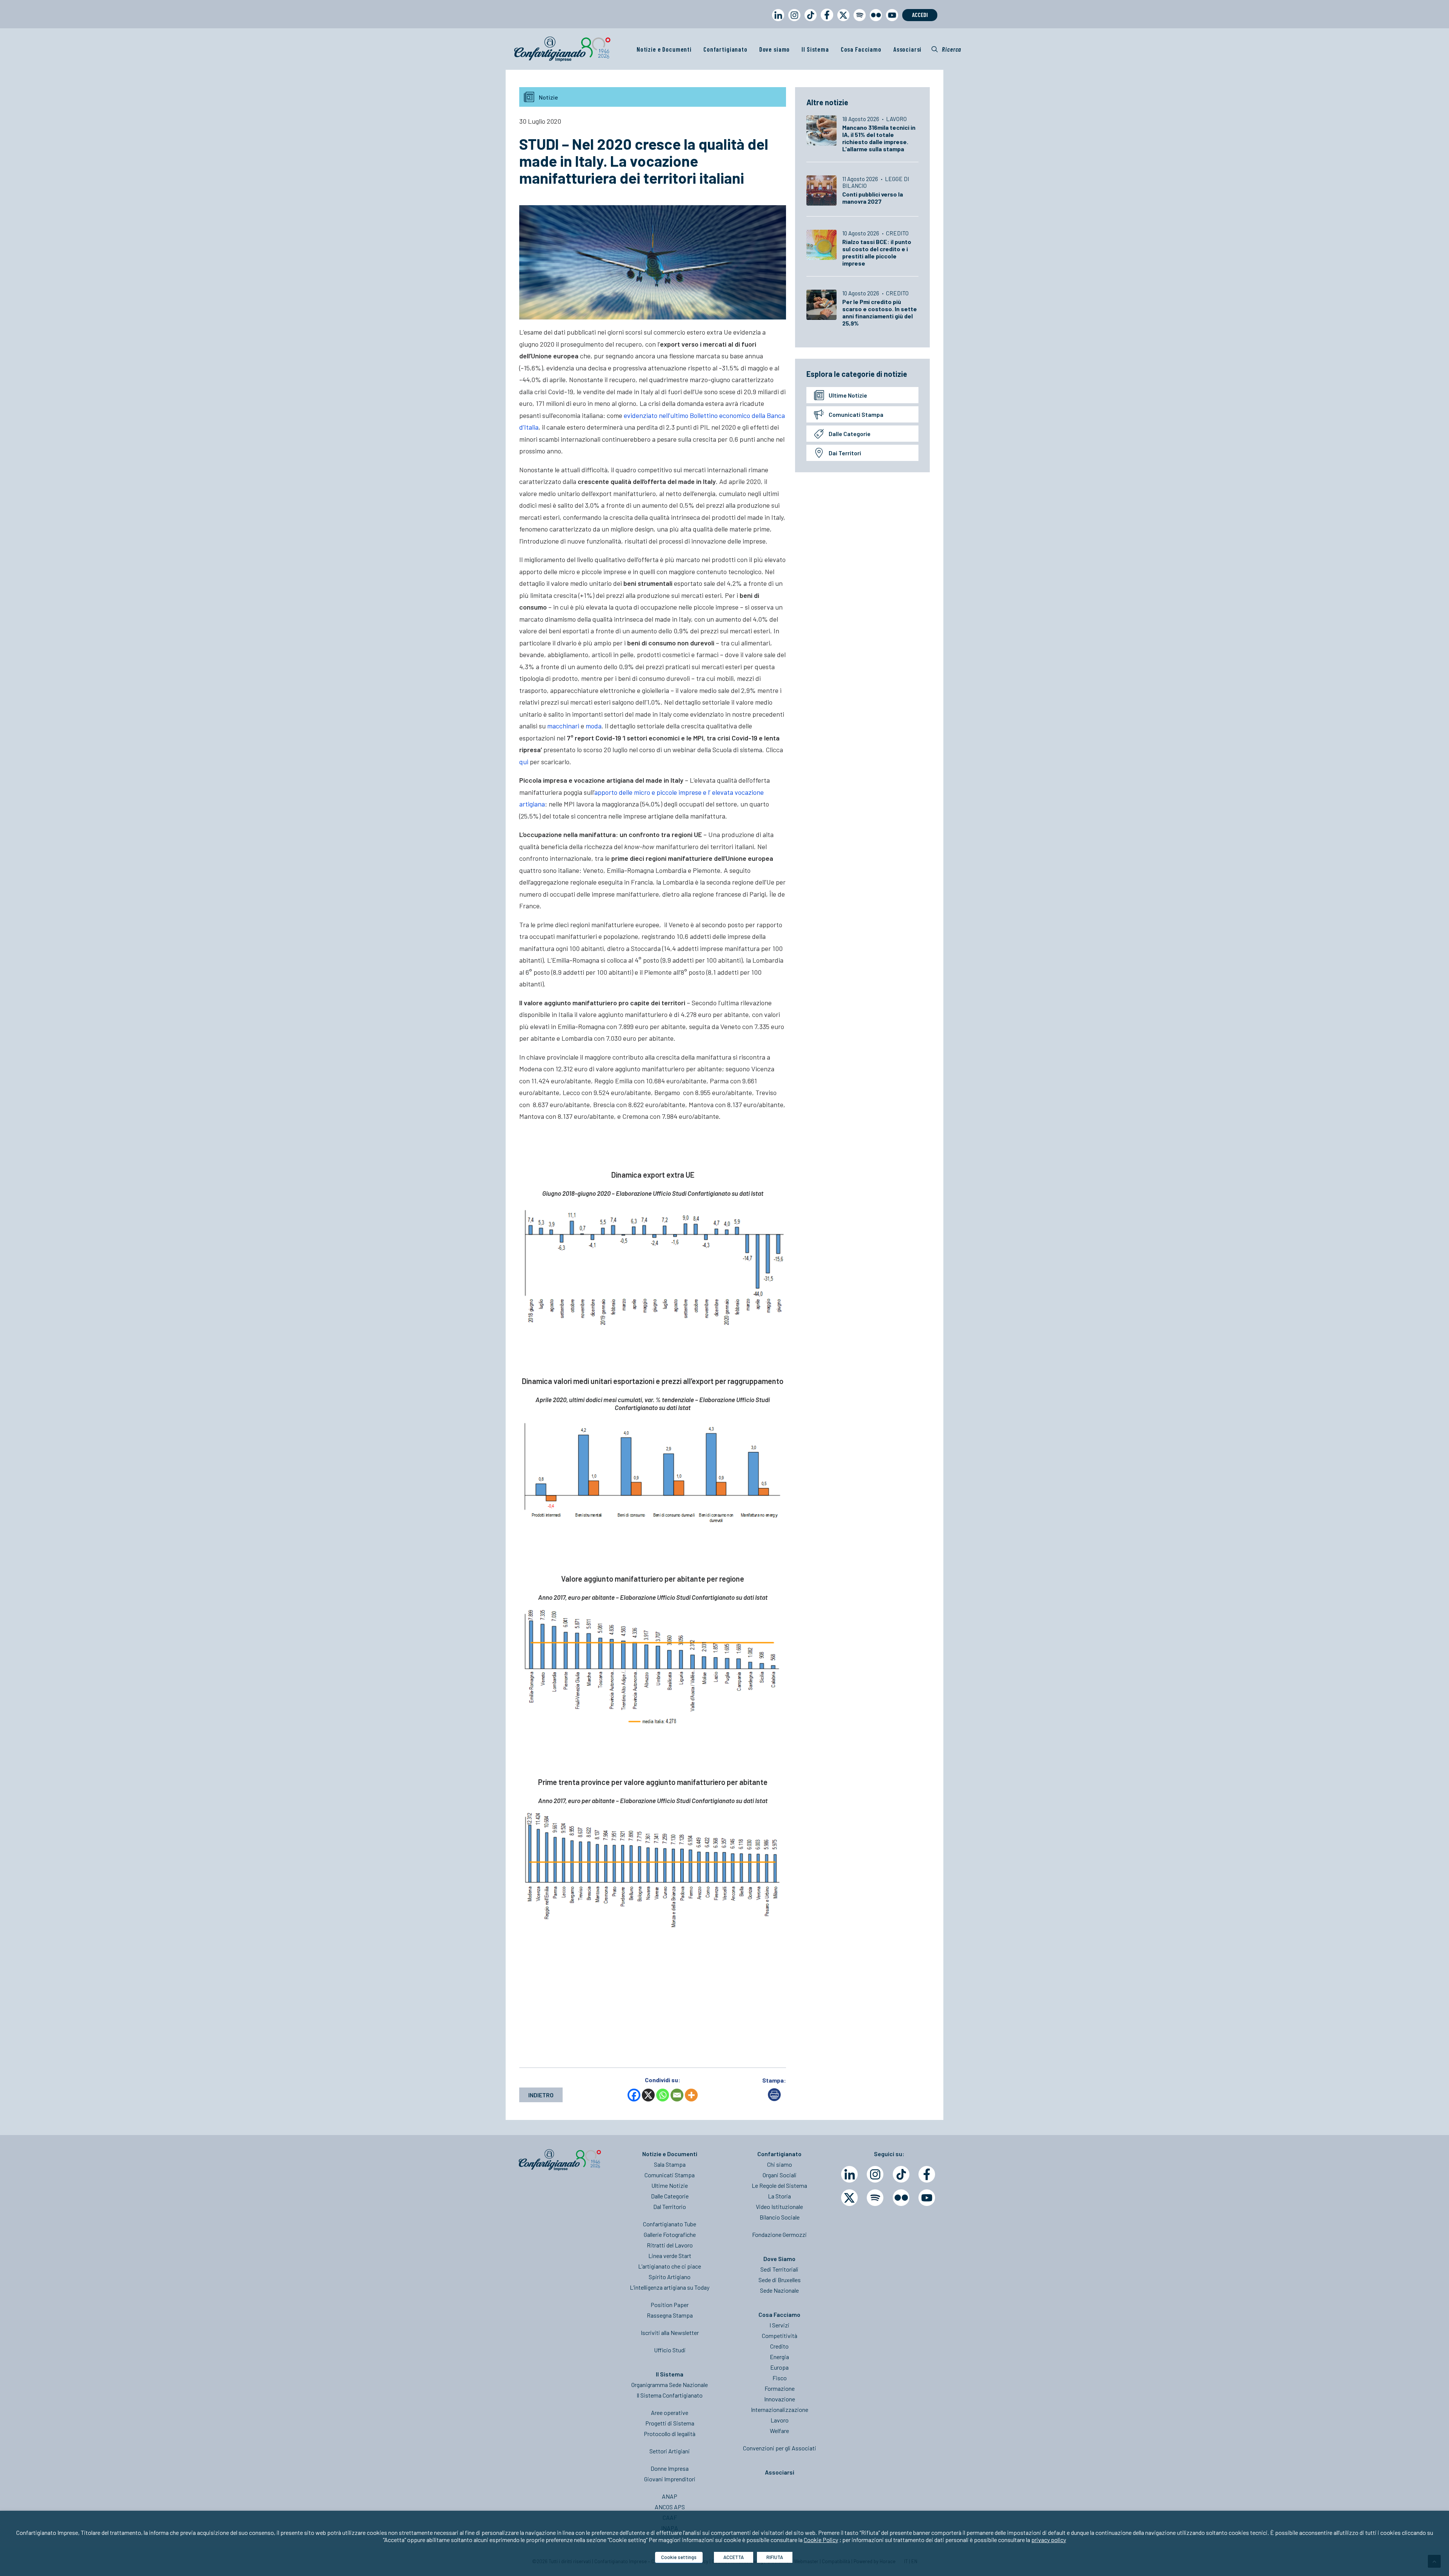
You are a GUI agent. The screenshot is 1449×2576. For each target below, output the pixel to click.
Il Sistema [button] (815, 49)
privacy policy (1049, 2540)
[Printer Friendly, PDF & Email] (774, 2099)
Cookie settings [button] (679, 2557)
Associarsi (908, 49)
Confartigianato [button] (725, 49)
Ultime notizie (848, 395)
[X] (648, 2095)
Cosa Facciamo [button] (861, 49)
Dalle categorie (850, 434)
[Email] (677, 2095)
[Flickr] (901, 2198)
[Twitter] (849, 2198)
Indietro (541, 2095)
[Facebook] (634, 2095)
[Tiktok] (901, 2174)
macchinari (563, 726)
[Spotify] (875, 2198)
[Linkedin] (849, 2174)
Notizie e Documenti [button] (664, 49)
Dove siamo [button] (775, 49)
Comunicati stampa (856, 414)
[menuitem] (777, 22)
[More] (691, 2095)
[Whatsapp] (663, 2095)
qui (524, 762)
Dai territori (845, 453)
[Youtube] (927, 2198)
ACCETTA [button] (734, 2557)
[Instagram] (875, 2174)
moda (594, 726)
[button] (946, 49)
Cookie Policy (821, 2540)
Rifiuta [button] (775, 2557)
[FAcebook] (927, 2174)
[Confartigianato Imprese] (562, 49)
